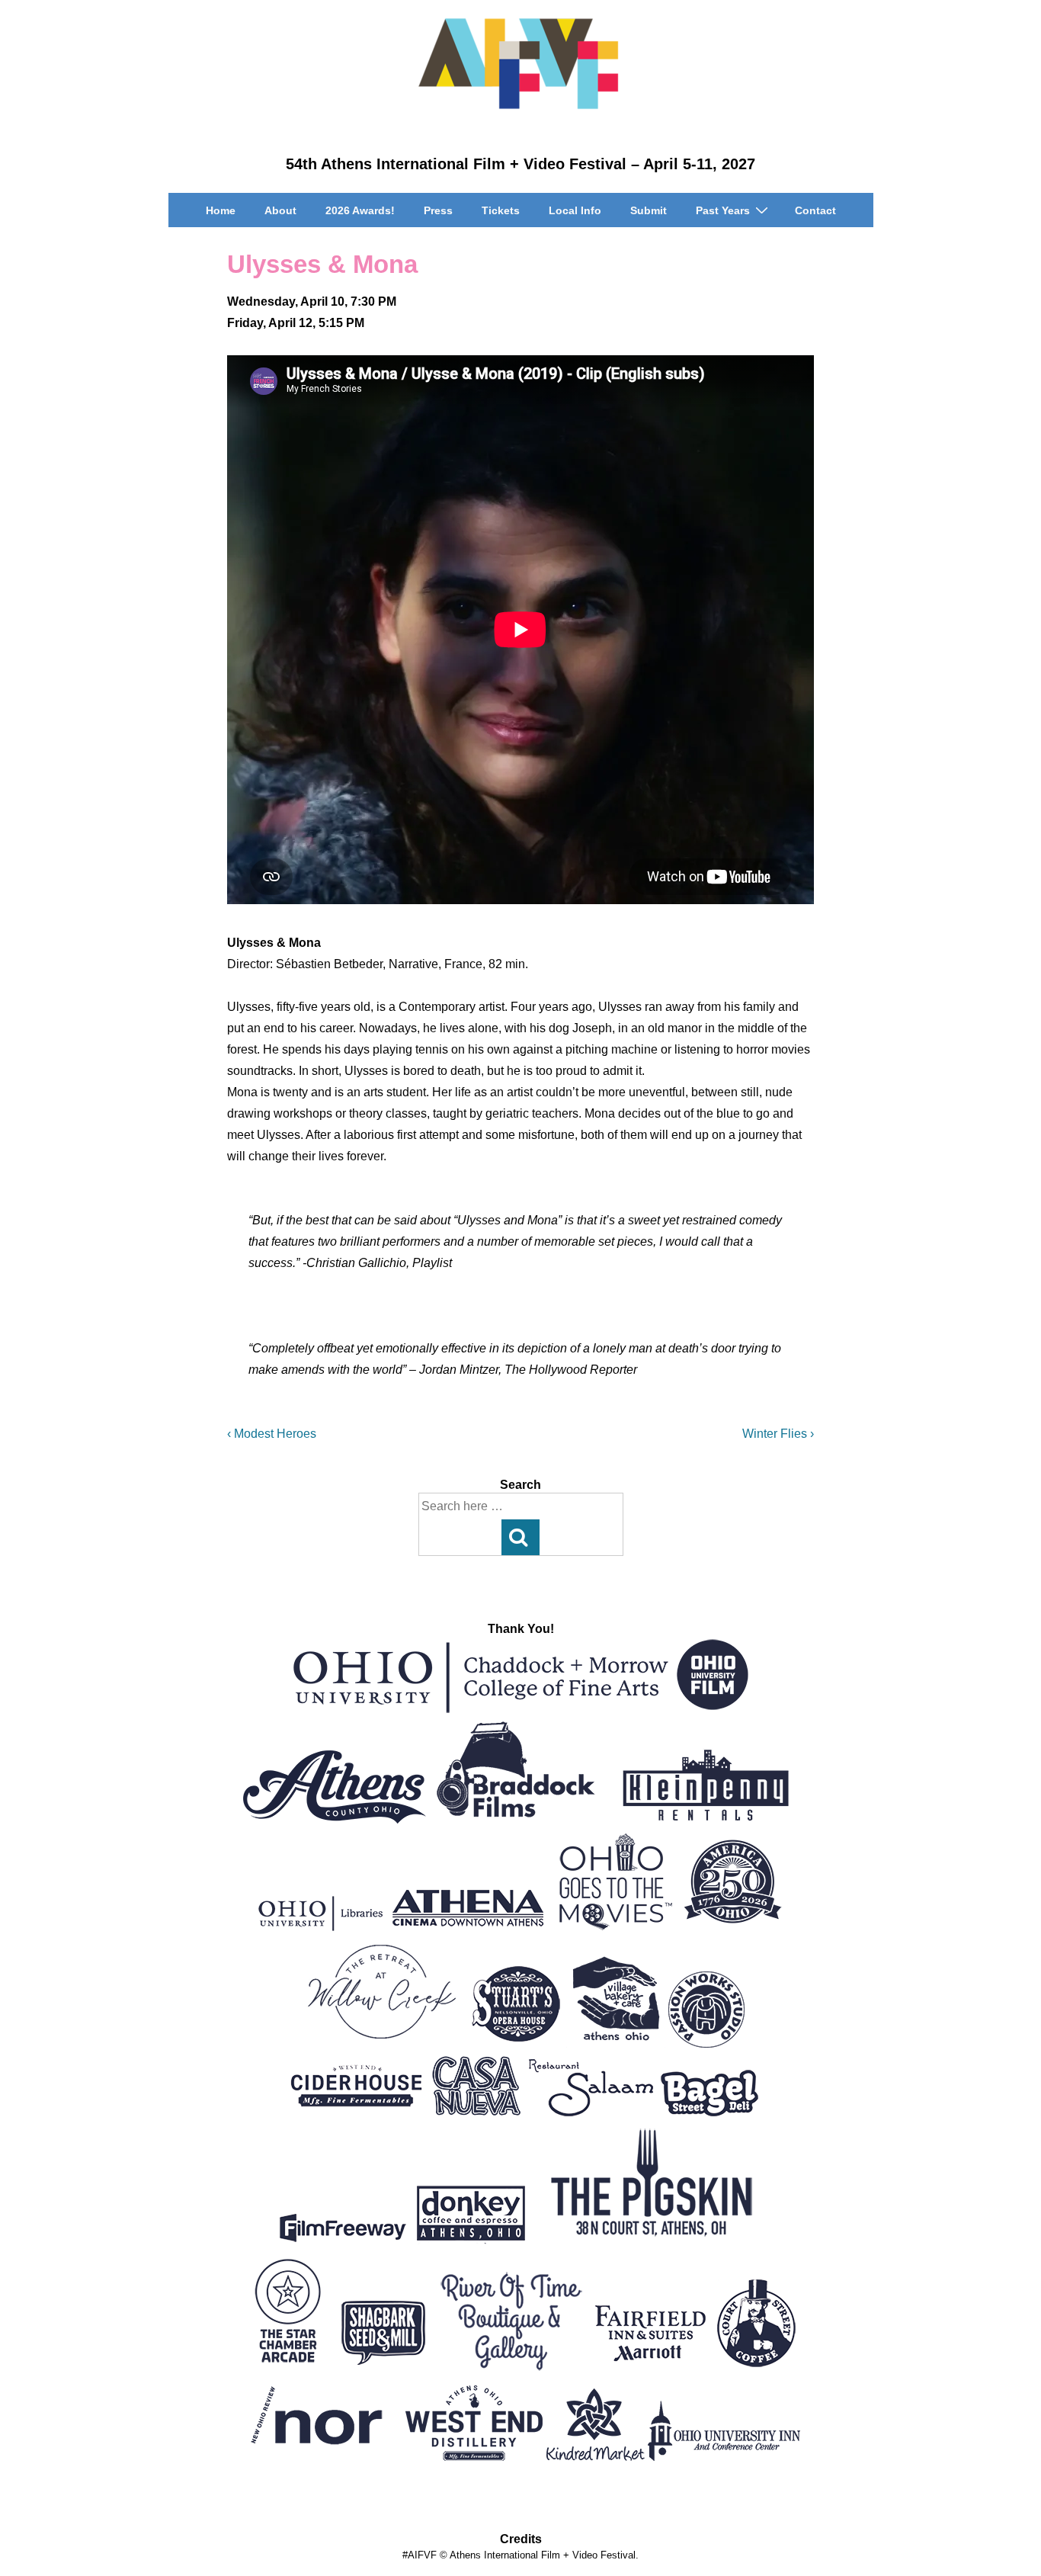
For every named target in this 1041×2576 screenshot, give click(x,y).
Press (438, 210)
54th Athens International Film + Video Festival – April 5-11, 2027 (520, 164)
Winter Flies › (778, 1434)
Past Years (723, 210)
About (280, 210)
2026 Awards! (360, 210)
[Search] (520, 1537)
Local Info (575, 210)
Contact (815, 210)
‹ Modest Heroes (272, 1434)
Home (221, 210)
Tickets (501, 210)
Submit (649, 210)
